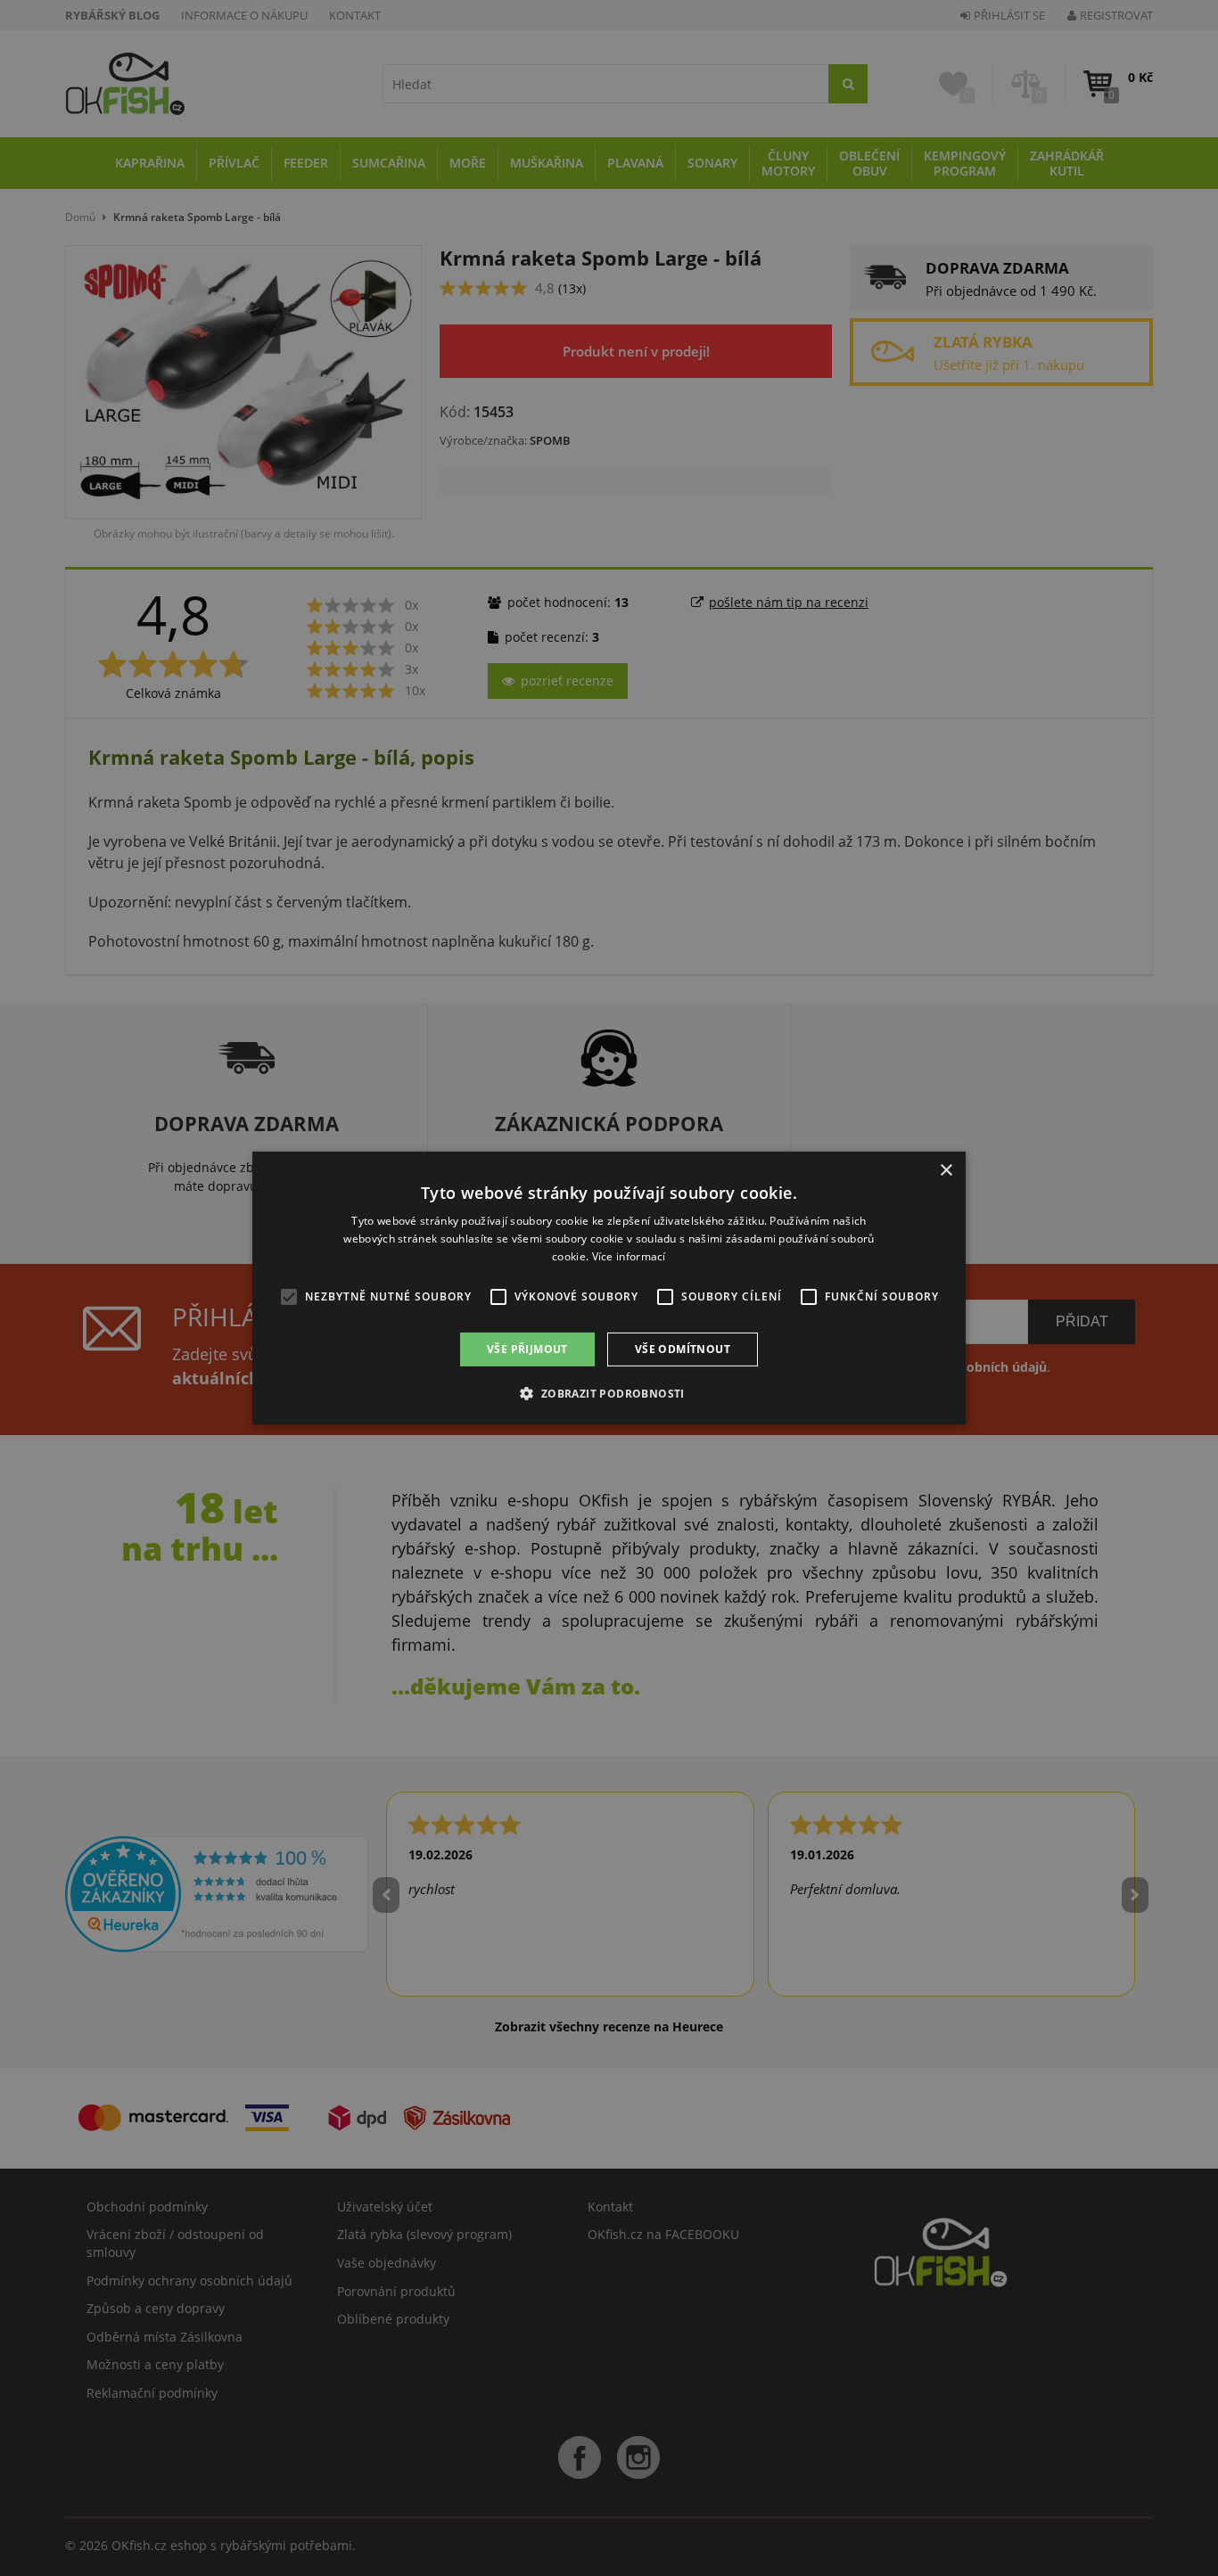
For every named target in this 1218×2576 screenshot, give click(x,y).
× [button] (946, 1171)
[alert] (609, 1288)
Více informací (629, 1256)
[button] (609, 1393)
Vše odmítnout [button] (683, 1349)
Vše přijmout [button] (527, 1349)
